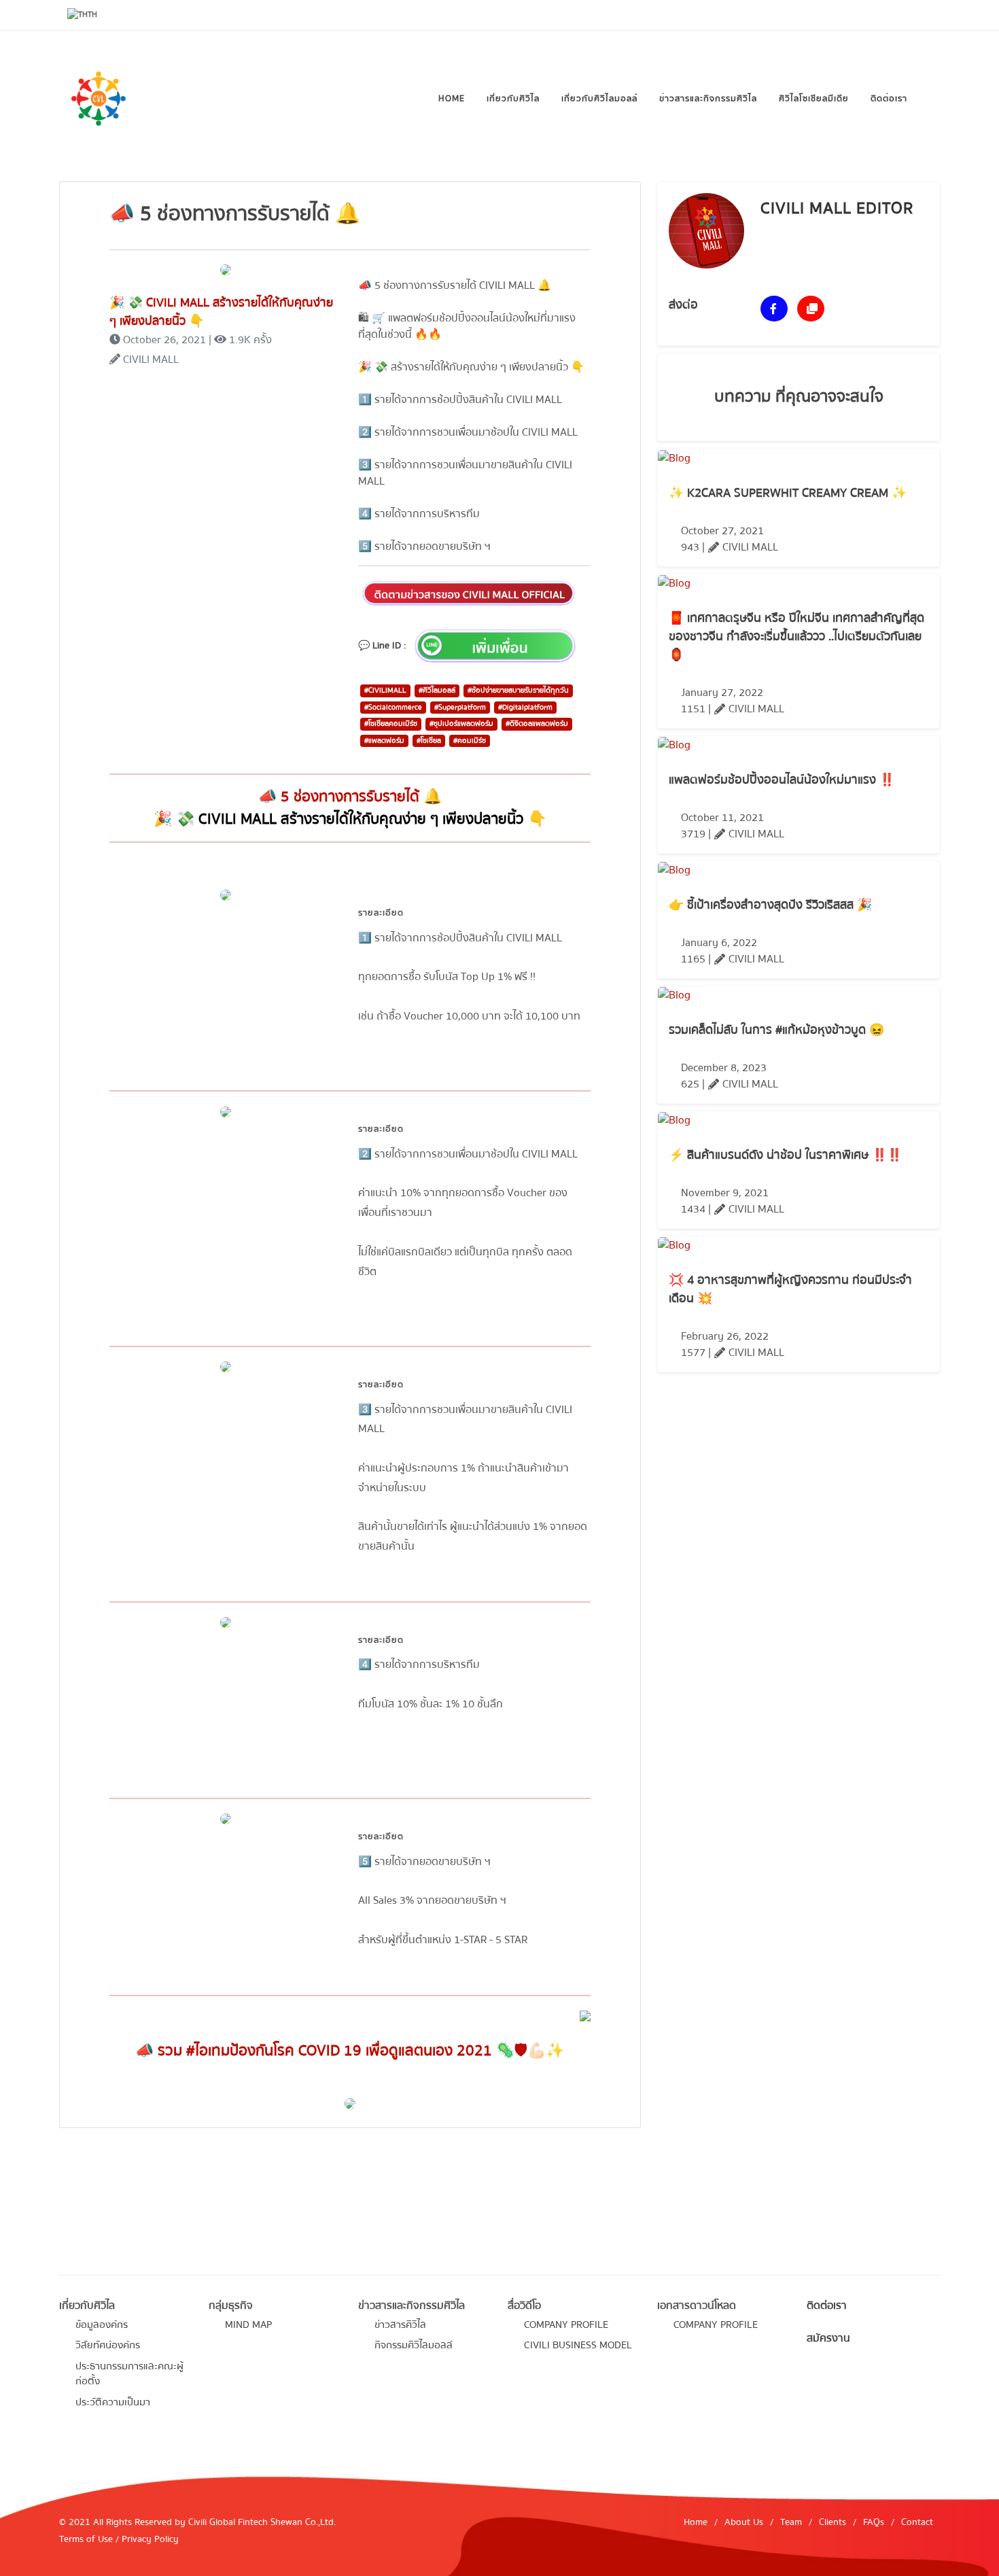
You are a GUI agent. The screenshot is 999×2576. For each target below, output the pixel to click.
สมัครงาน (828, 2338)
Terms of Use (86, 2539)
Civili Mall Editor (837, 208)
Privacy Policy (150, 2539)
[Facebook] (787, 15)
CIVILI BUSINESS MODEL (578, 2345)
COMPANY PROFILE (566, 2325)
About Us (744, 2522)
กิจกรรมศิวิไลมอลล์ (414, 2345)
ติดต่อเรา (827, 2305)
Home (696, 2522)
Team (791, 2522)
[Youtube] (815, 15)
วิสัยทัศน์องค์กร (108, 2345)
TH (92, 15)
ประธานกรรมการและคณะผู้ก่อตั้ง (129, 2374)
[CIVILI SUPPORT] (898, 15)
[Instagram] (843, 15)
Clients (832, 2522)
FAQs (874, 2522)
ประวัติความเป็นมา (113, 2402)
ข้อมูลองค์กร (102, 2325)
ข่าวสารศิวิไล (400, 2325)
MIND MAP (248, 2325)
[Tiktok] (871, 15)
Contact (917, 2522)
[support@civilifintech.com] (926, 15)
